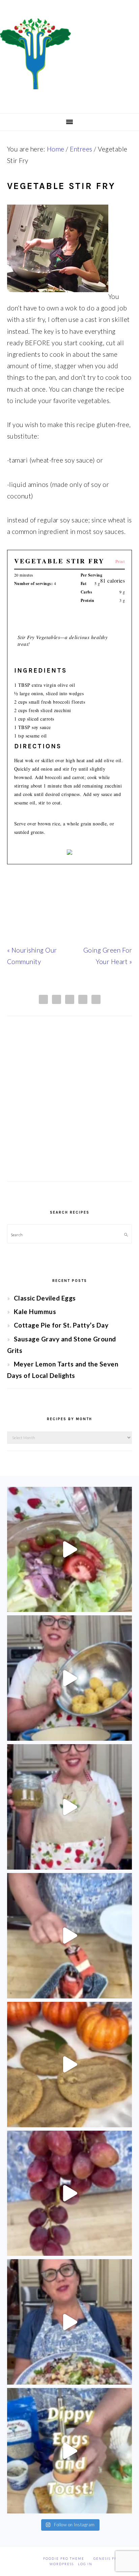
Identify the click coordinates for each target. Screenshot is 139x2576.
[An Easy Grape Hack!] (70, 2193)
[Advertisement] (69, 1105)
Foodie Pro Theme (64, 2559)
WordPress (62, 2564)
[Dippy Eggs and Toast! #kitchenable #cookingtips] (70, 2451)
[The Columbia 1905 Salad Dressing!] (70, 1807)
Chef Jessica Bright (69, 54)
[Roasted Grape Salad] (70, 2322)
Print (120, 561)
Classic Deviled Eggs (45, 1298)
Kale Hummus (35, 1312)
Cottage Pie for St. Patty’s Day (61, 1325)
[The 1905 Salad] (70, 1550)
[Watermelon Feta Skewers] (70, 1936)
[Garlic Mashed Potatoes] (70, 1678)
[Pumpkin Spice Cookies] (70, 2065)
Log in (85, 2564)
